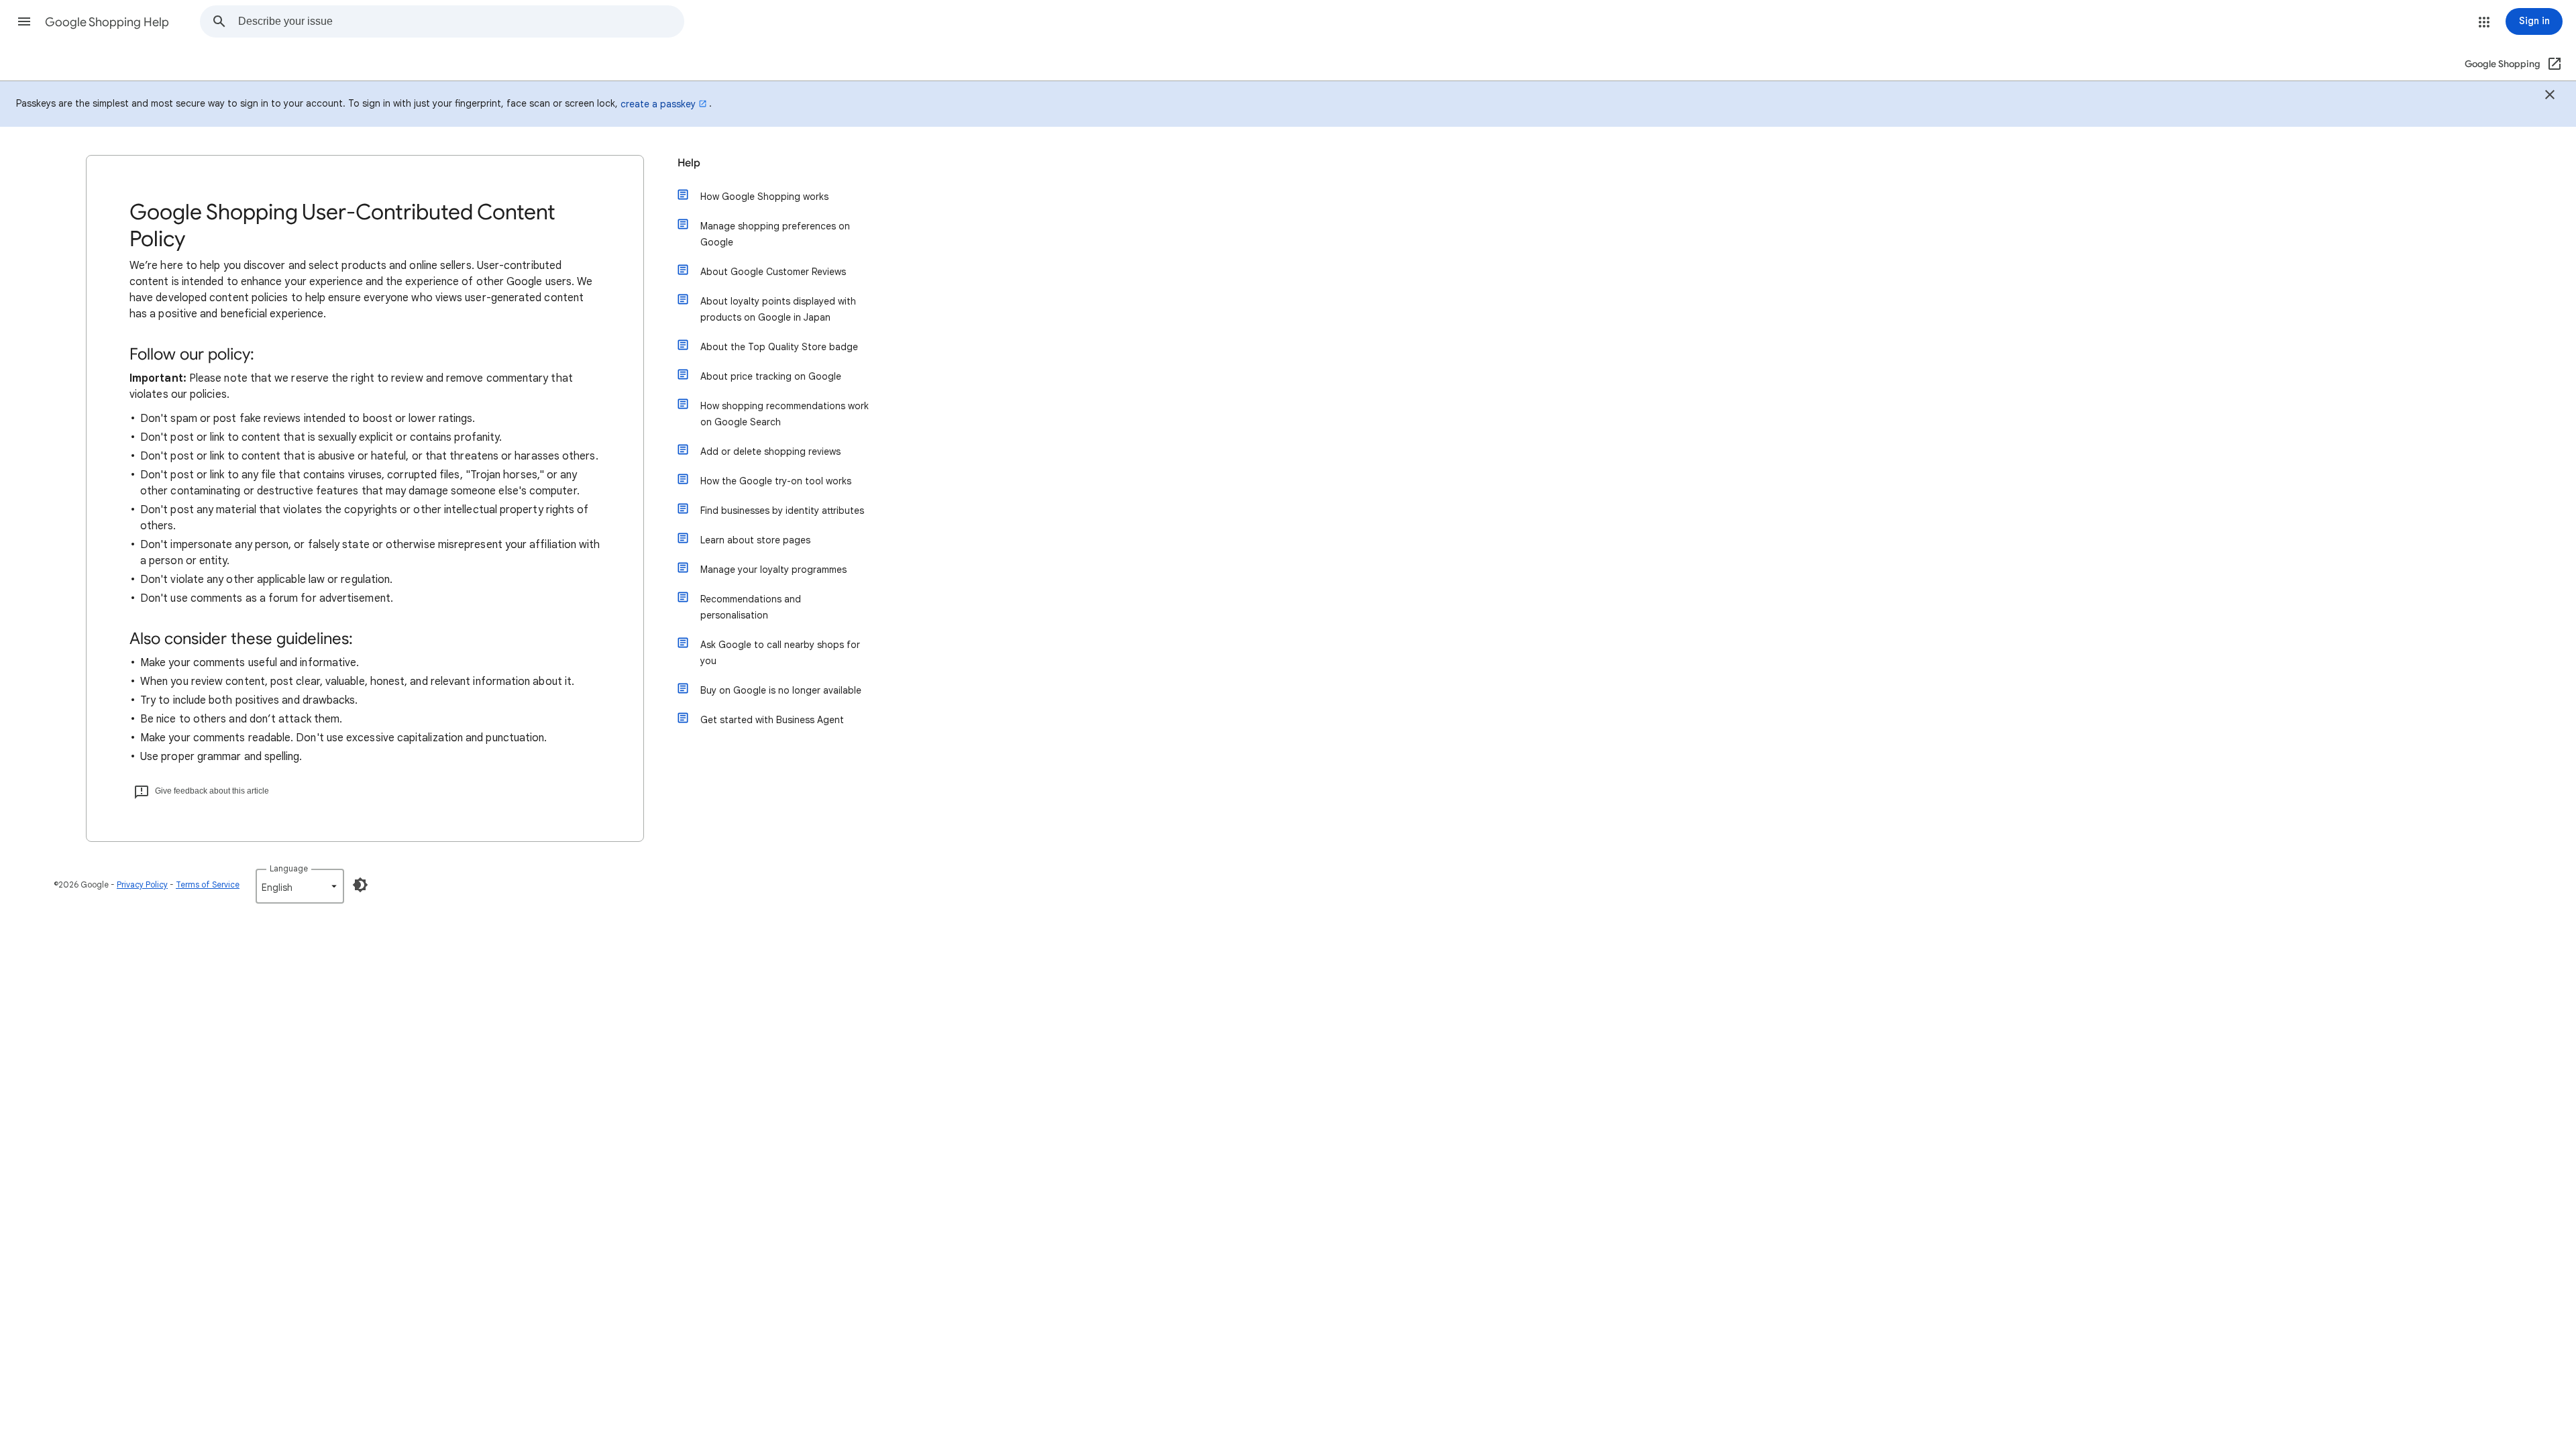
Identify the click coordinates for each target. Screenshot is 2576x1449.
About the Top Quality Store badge (779, 347)
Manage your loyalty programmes (773, 570)
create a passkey (658, 104)
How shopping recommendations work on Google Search (785, 414)
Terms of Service (208, 884)
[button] (24, 21)
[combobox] (461, 21)
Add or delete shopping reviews (770, 451)
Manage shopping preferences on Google (775, 234)
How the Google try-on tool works (776, 481)
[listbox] (300, 886)
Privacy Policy (142, 884)
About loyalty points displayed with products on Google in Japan (778, 309)
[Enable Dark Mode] (360, 885)
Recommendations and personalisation (751, 607)
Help (689, 163)
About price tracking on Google (771, 376)
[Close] (2550, 97)
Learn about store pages (755, 540)
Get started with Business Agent (772, 720)
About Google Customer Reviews (773, 272)
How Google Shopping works (764, 197)
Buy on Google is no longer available (781, 690)
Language (289, 868)
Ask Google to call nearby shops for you (780, 653)
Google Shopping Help (107, 22)
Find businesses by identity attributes (782, 511)
